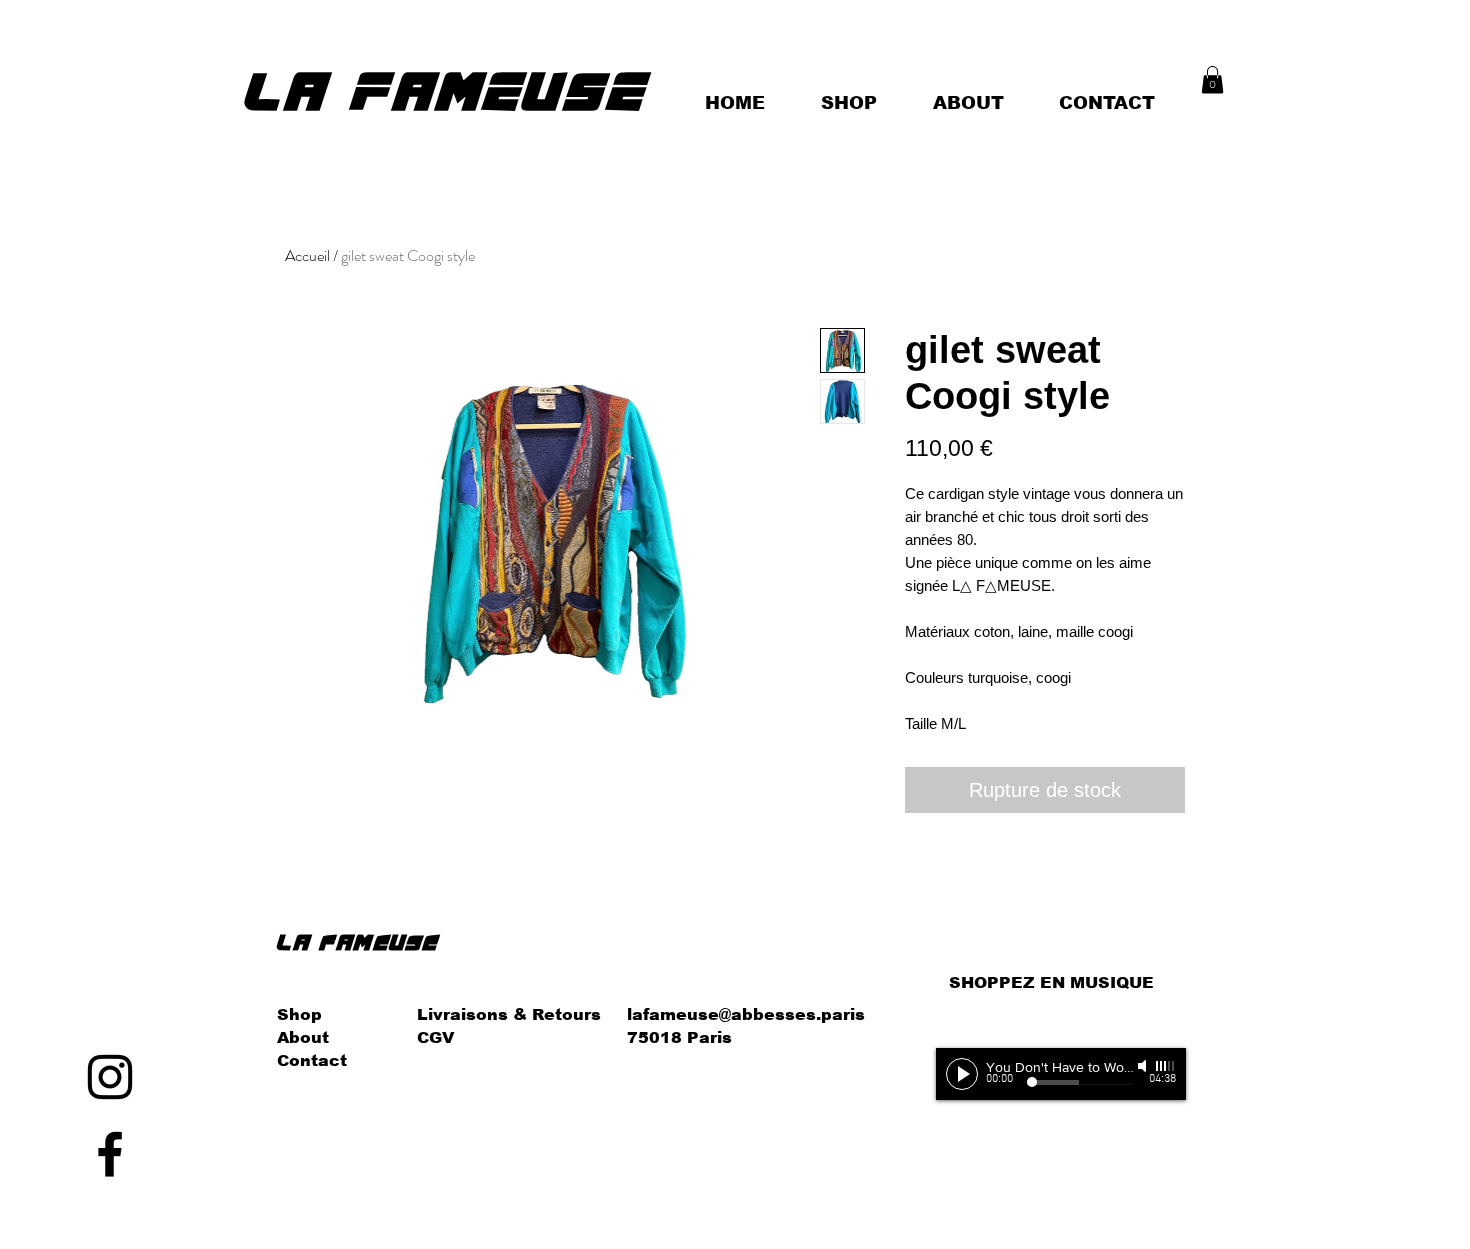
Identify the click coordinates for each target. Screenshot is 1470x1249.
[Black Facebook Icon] (110, 1154)
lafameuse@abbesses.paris (746, 1014)
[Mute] (1144, 1066)
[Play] (962, 1074)
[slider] (1166, 1066)
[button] (1212, 79)
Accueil (307, 255)
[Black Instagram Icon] (110, 1077)
